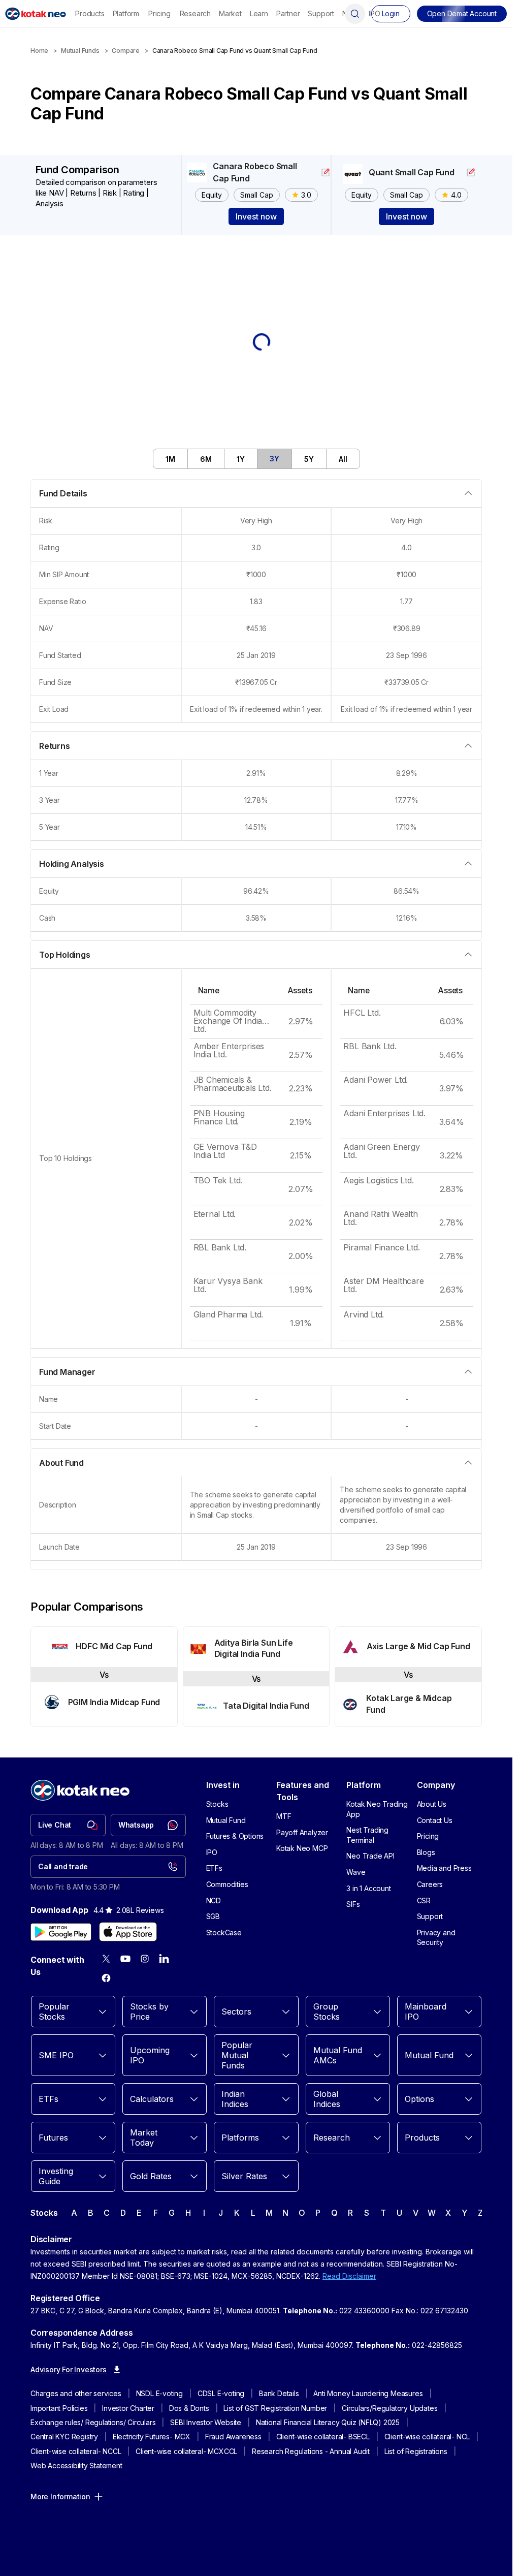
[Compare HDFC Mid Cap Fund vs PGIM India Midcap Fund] (104, 1677)
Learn (259, 13)
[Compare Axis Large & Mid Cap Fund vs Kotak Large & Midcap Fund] (408, 1677)
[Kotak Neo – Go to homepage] (36, 14)
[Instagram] (145, 1959)
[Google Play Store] (61, 1932)
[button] (462, 14)
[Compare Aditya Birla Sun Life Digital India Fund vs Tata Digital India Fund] (256, 1677)
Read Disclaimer (349, 2276)
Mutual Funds (80, 51)
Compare (126, 51)
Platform (126, 13)
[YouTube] (125, 1959)
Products (90, 13)
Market (230, 13)
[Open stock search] (355, 14)
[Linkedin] (164, 1959)
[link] (68, 1825)
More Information (60, 2496)
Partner (288, 13)
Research (195, 13)
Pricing (159, 13)
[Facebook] (106, 1978)
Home (39, 51)
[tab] (171, 459)
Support (321, 13)
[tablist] (256, 459)
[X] (106, 1959)
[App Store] (128, 1932)
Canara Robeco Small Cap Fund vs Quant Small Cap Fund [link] (235, 51)
